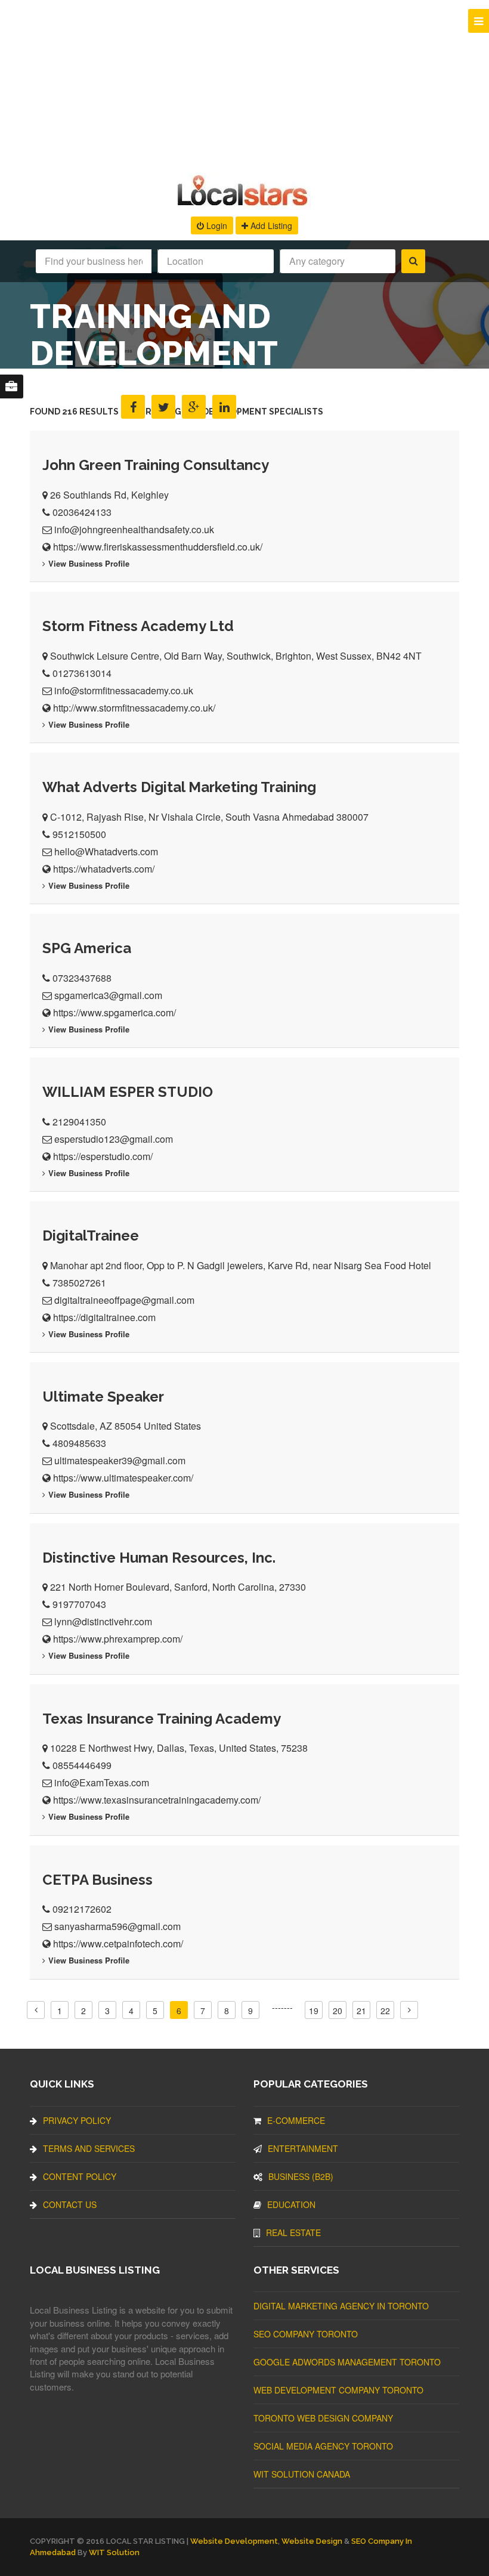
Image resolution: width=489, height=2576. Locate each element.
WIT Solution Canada (302, 2474)
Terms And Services (89, 2148)
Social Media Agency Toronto (323, 2446)
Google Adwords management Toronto (347, 2362)
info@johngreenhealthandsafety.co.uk (134, 529)
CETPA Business (98, 1880)
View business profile (89, 563)
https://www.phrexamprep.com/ (118, 1639)
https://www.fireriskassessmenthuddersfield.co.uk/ (158, 547)
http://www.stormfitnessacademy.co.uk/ (134, 708)
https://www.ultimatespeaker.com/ (123, 1478)
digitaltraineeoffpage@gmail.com (124, 1300)
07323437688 (82, 978)
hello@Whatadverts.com (106, 851)
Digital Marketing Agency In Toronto (341, 2306)
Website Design (312, 2541)
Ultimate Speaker (103, 1397)
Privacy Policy (77, 2120)
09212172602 (82, 1909)
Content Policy (80, 2176)
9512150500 (79, 834)
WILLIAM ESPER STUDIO (128, 1092)
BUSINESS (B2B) (301, 2176)
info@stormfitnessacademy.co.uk (124, 690)
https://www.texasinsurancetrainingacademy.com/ (157, 1800)
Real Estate (293, 2232)
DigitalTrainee (91, 1236)
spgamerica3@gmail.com (108, 995)
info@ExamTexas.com (102, 1782)
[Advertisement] (244, 84)
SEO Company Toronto (306, 2334)
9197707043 (79, 1604)
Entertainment (303, 2148)
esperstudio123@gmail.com (114, 1139)
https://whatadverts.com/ (104, 869)
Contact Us (70, 2204)
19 (314, 2011)
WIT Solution (114, 2552)
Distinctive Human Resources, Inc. (159, 1558)
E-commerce (296, 2120)
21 (361, 2011)
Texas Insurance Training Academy (162, 1719)
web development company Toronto (338, 2390)
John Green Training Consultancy (156, 465)
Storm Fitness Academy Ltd (138, 626)
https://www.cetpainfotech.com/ (118, 1943)
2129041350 (79, 1122)
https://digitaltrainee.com (104, 1317)
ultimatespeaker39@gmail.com (120, 1460)
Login (216, 225)
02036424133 (82, 512)
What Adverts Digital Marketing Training (179, 787)
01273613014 (82, 673)
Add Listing (270, 225)
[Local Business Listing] (245, 204)
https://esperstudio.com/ (103, 1156)
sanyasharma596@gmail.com (117, 1926)
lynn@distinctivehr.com (103, 1621)
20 (338, 2011)
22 (385, 2011)
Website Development (234, 2541)
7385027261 (79, 1283)
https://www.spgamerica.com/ (114, 1012)
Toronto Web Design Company (323, 2418)
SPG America (87, 948)
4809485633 (79, 1443)
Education (291, 2204)
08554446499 (82, 1765)
